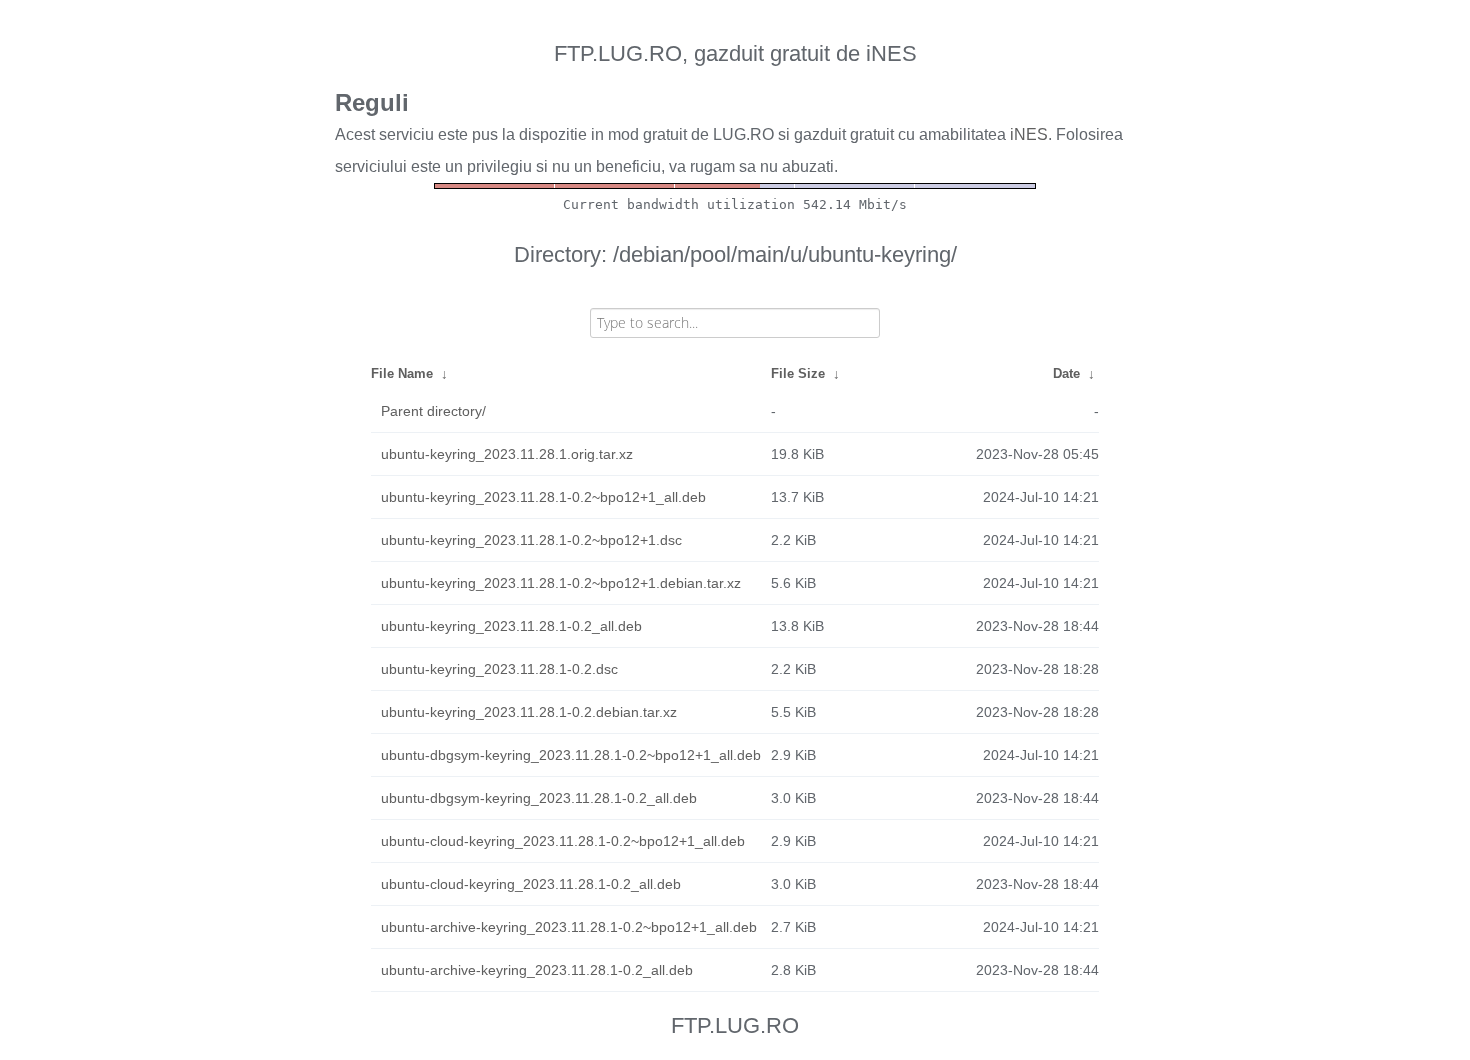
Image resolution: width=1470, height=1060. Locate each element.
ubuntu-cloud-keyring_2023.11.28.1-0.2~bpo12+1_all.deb (563, 841)
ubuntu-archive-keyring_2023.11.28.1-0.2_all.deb (537, 970)
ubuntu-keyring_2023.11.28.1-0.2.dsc (499, 669)
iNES (1029, 134)
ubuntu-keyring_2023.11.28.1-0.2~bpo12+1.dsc (531, 540)
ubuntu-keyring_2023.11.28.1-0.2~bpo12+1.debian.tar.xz (561, 583)
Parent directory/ (433, 411)
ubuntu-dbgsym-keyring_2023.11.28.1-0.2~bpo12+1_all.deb (571, 755)
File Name (402, 373)
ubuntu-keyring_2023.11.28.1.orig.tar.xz (507, 454)
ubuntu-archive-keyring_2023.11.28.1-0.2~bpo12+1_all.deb (569, 927)
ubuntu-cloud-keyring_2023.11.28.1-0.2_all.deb (531, 884)
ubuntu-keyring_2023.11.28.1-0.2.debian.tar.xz (529, 712)
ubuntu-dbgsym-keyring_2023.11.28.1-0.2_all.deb (539, 798)
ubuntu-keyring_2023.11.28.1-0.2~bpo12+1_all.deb (543, 497)
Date (1066, 373)
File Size (798, 373)
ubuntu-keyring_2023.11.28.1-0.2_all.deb (511, 626)
